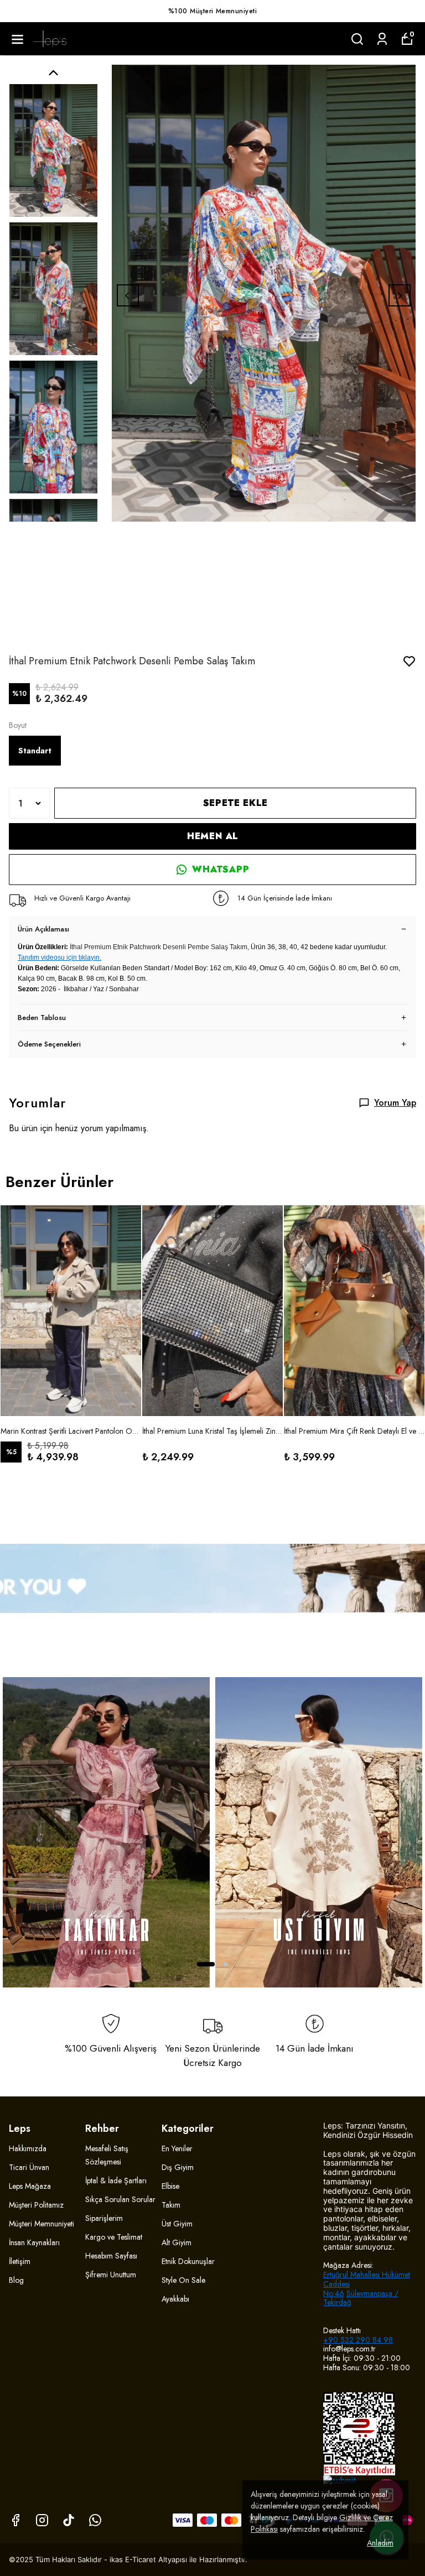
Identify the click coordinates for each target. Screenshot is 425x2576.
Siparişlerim (104, 2218)
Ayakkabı (175, 2299)
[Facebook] (15, 2520)
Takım (171, 2205)
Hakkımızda (28, 2148)
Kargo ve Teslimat (114, 2237)
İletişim (20, 2261)
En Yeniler (177, 2148)
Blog (16, 2280)
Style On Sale (183, 2280)
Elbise (170, 2186)
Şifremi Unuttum (111, 2275)
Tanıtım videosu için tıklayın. (59, 957)
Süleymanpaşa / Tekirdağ (361, 2298)
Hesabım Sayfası (111, 2256)
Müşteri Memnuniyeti (42, 2224)
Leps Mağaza (30, 2186)
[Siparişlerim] (382, 39)
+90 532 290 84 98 (358, 2340)
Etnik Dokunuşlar (188, 2261)
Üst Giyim (177, 2224)
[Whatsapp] (95, 2520)
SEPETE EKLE (235, 803)
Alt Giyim (177, 2242)
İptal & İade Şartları (116, 2181)
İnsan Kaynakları (34, 2242)
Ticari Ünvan (29, 2167)
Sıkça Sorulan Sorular (120, 2199)
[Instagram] (42, 2520)
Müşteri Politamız (36, 2205)
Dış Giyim (178, 2167)
